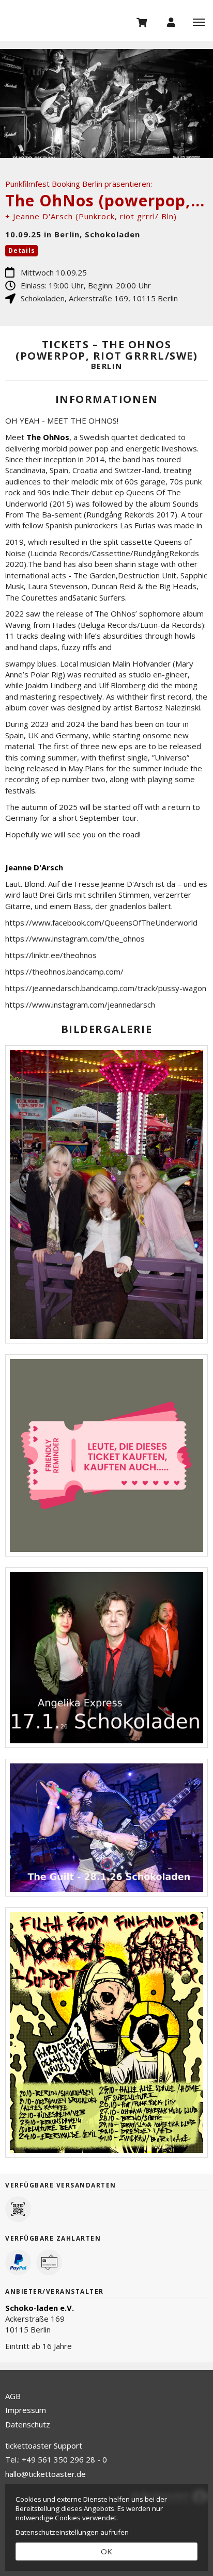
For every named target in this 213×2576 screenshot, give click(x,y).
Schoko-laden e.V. (40, 2308)
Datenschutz (28, 2424)
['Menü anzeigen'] (199, 22)
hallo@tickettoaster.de (45, 2474)
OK (106, 2551)
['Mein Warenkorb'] (142, 22)
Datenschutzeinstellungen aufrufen (72, 2532)
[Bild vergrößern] (106, 1195)
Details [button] (21, 250)
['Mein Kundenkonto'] (171, 22)
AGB (13, 2396)
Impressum (26, 2410)
